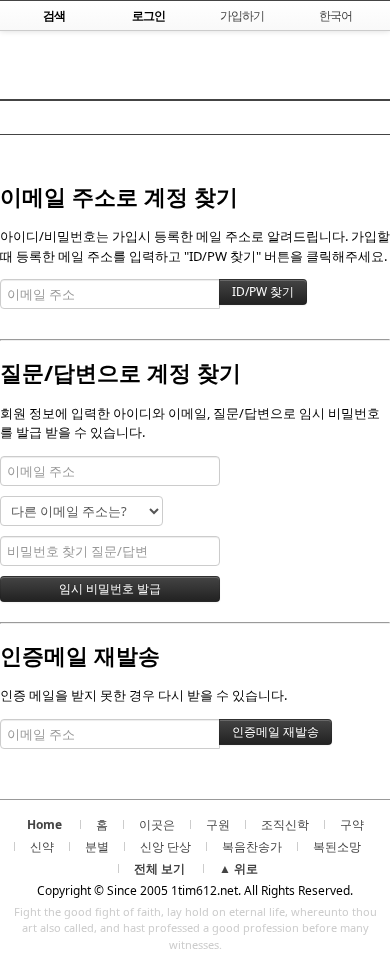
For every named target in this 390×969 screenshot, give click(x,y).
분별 (97, 846)
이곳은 (157, 824)
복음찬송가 (252, 846)
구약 (352, 824)
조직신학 (285, 824)
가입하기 (242, 15)
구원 (218, 824)
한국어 (335, 15)
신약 (42, 846)
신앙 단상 (165, 846)
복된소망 (337, 846)
